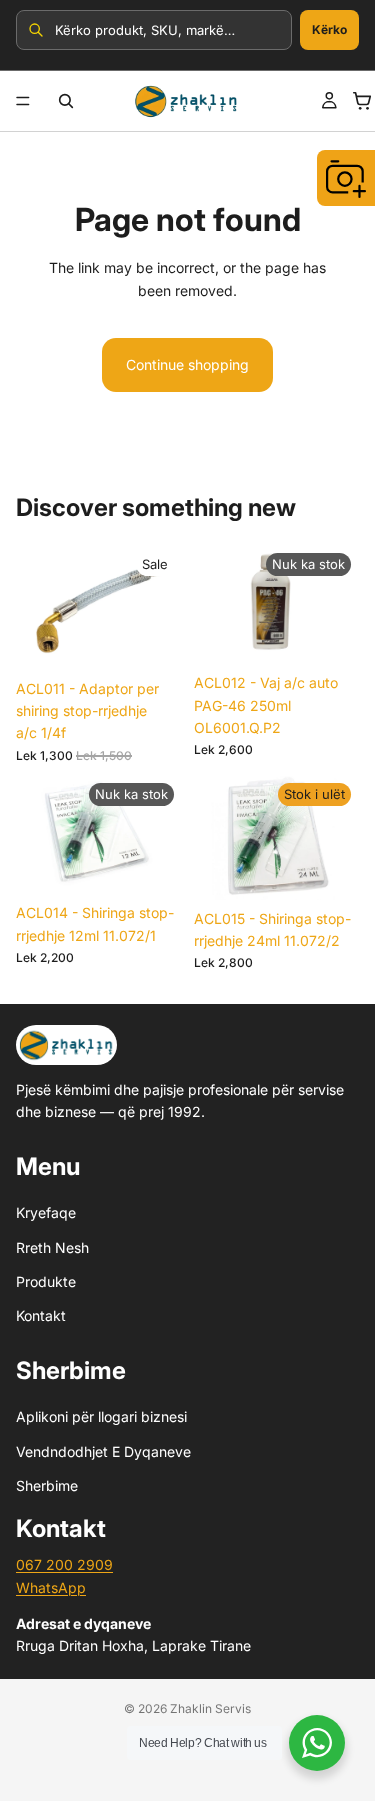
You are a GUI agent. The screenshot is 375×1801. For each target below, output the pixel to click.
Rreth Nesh (52, 1247)
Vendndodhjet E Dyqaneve (103, 1451)
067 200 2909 (64, 1565)
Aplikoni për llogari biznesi (101, 1416)
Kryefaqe (46, 1213)
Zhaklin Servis (210, 1708)
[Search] (66, 101)
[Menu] (23, 101)
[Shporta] (362, 101)
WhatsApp (51, 1587)
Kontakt (41, 1316)
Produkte (46, 1281)
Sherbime (47, 1485)
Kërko (329, 29)
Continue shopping (187, 364)
